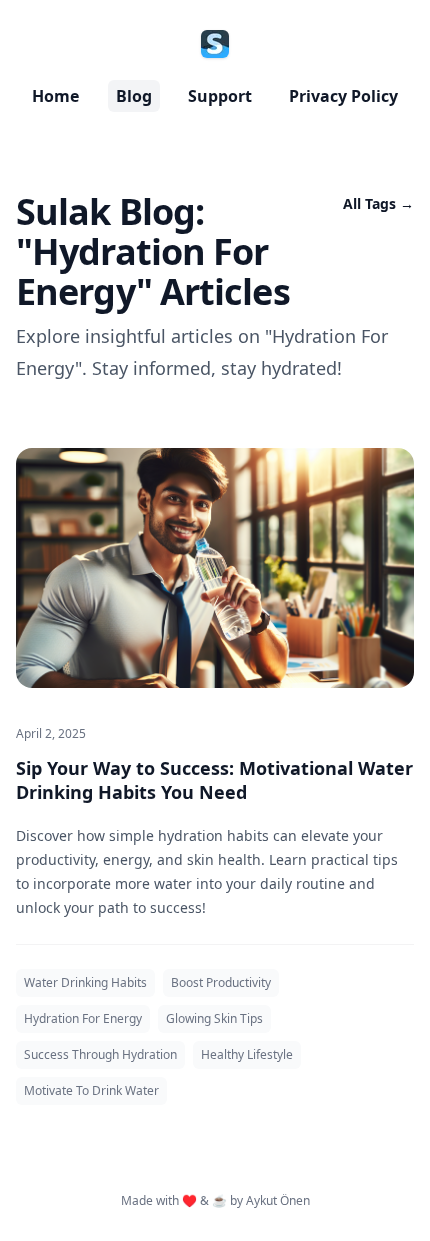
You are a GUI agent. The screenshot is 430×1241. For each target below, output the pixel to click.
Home (55, 96)
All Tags (378, 203)
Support (220, 96)
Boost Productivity (221, 982)
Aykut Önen (278, 1200)
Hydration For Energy (83, 1018)
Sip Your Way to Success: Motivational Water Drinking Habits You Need (214, 780)
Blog (134, 96)
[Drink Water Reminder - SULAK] (215, 44)
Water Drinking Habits (85, 982)
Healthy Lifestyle (247, 1054)
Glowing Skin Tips (214, 1018)
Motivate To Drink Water (91, 1090)
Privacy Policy (343, 96)
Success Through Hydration (100, 1054)
